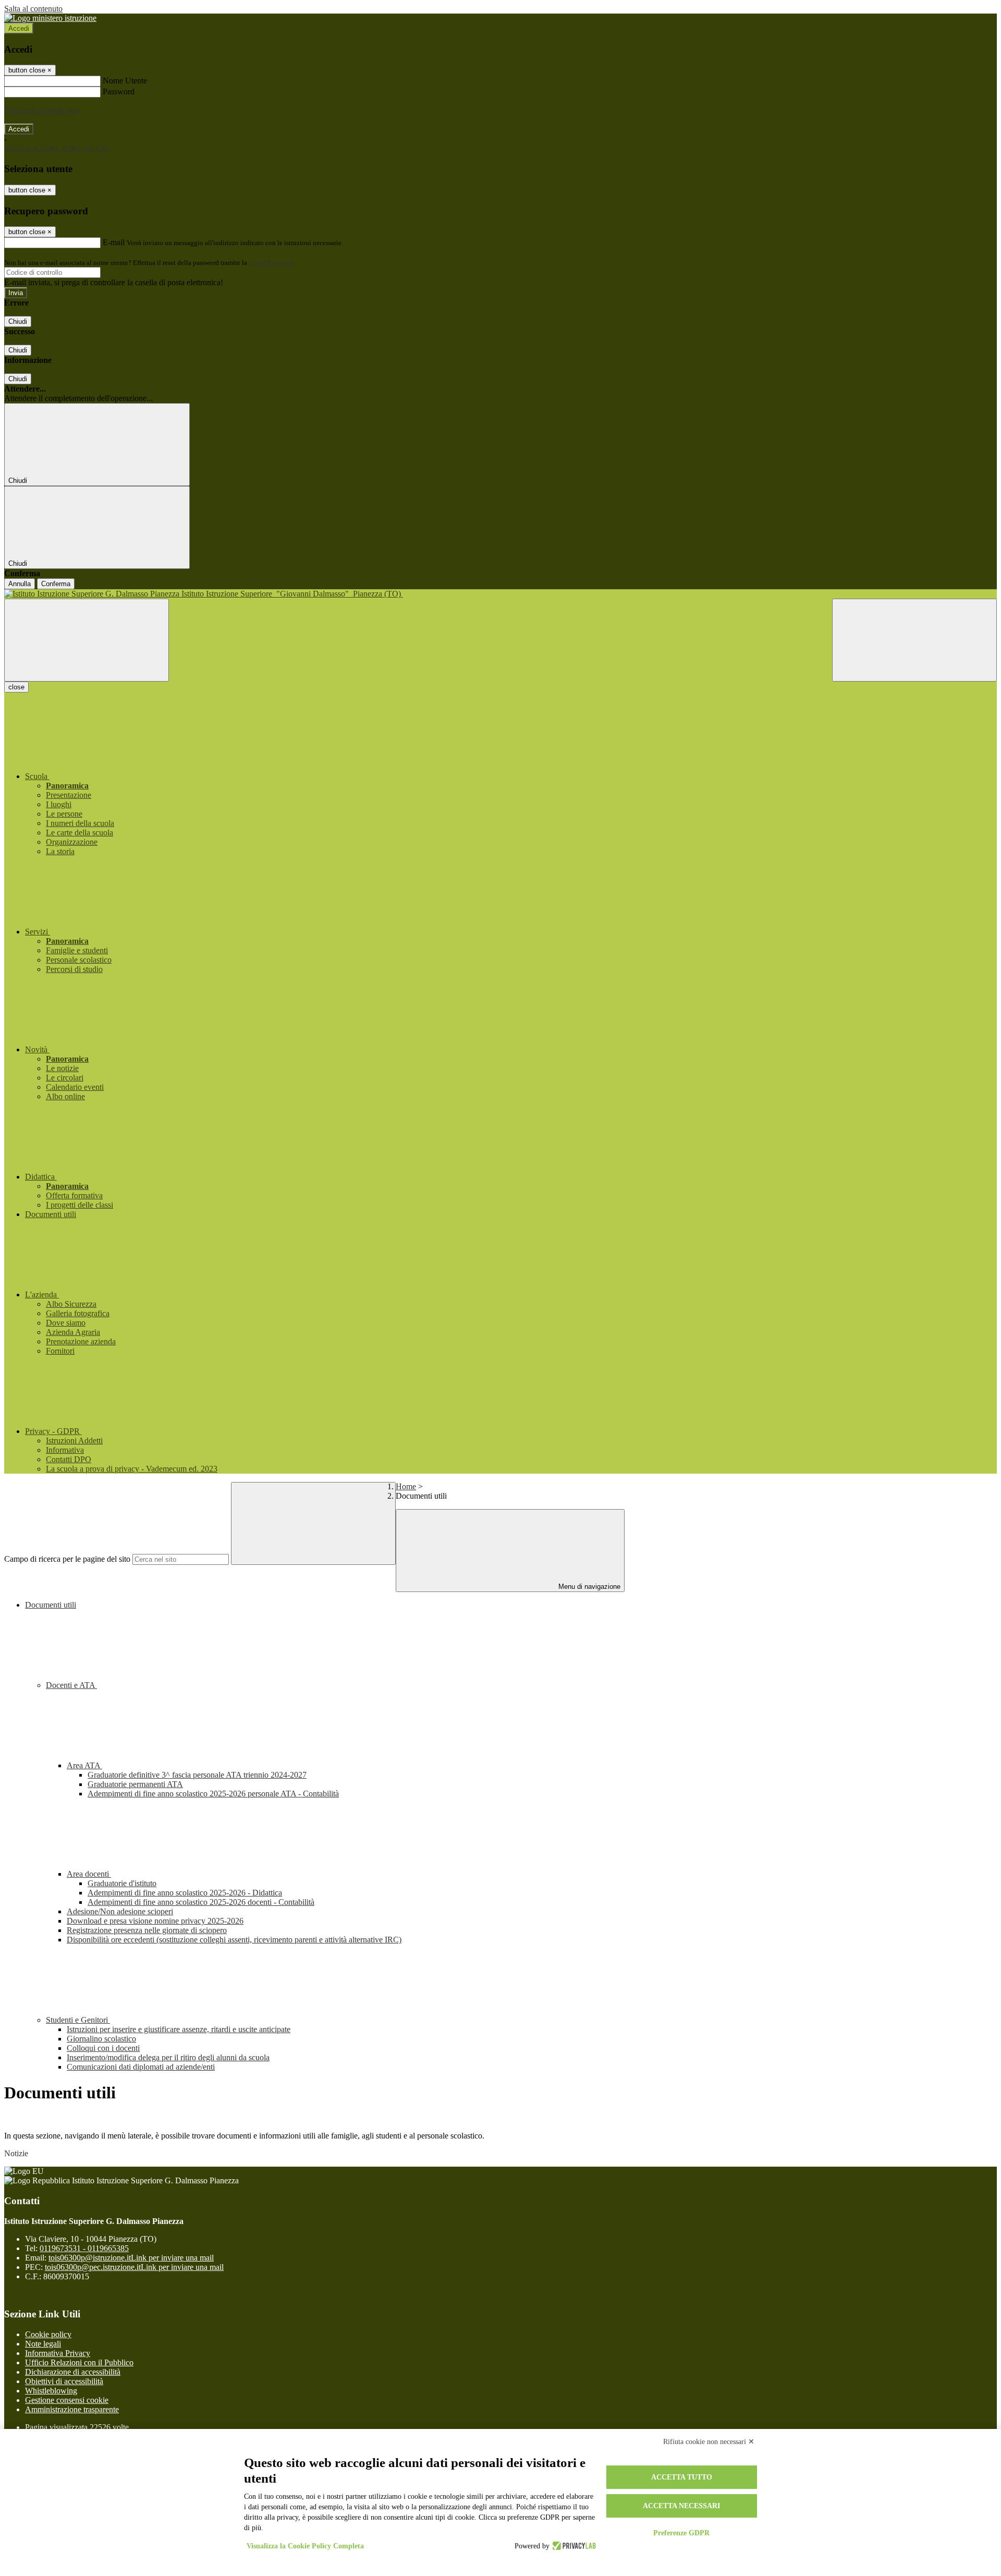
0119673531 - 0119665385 (84, 2248)
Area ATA (84, 1765)
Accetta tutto (682, 2477)
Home (406, 1486)
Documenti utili (51, 1605)
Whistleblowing (51, 2391)
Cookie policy (48, 2334)
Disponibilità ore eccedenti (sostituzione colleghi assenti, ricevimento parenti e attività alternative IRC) (234, 1940)
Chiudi (18, 321)
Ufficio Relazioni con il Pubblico (79, 2362)
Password (119, 92)
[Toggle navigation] (87, 640)
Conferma (56, 584)
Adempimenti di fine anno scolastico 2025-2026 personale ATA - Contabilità (213, 1794)
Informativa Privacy (58, 2353)
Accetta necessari (681, 2506)
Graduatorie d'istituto (122, 1883)
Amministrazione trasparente (72, 2409)
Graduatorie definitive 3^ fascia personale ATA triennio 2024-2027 (197, 1775)
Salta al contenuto (33, 9)
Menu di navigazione (588, 1587)
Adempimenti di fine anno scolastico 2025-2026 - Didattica (185, 1893)
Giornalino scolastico (101, 2039)
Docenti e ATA (71, 1685)
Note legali (43, 2344)
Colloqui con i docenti (103, 2048)
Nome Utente (125, 81)
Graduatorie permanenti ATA (135, 1784)
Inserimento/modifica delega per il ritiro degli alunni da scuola (168, 2057)
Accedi (19, 28)
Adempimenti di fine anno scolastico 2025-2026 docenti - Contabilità (201, 1902)
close (16, 687)
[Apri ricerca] (914, 640)
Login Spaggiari (272, 263)
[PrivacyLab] (573, 2546)
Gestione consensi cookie (67, 2400)
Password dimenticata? (42, 110)
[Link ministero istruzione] (50, 18)
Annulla (20, 584)
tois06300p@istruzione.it (131, 2258)
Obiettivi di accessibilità (64, 2381)
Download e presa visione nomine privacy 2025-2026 (155, 1921)
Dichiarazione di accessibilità (73, 2372)
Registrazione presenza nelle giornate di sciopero (147, 1930)
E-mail (114, 242)
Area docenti (89, 1874)
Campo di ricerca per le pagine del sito (67, 1559)
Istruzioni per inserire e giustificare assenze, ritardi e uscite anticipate (179, 2029)
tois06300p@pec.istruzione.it (134, 2267)
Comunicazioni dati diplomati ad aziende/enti (141, 2067)
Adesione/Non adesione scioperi (120, 1911)
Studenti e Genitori (78, 2020)
